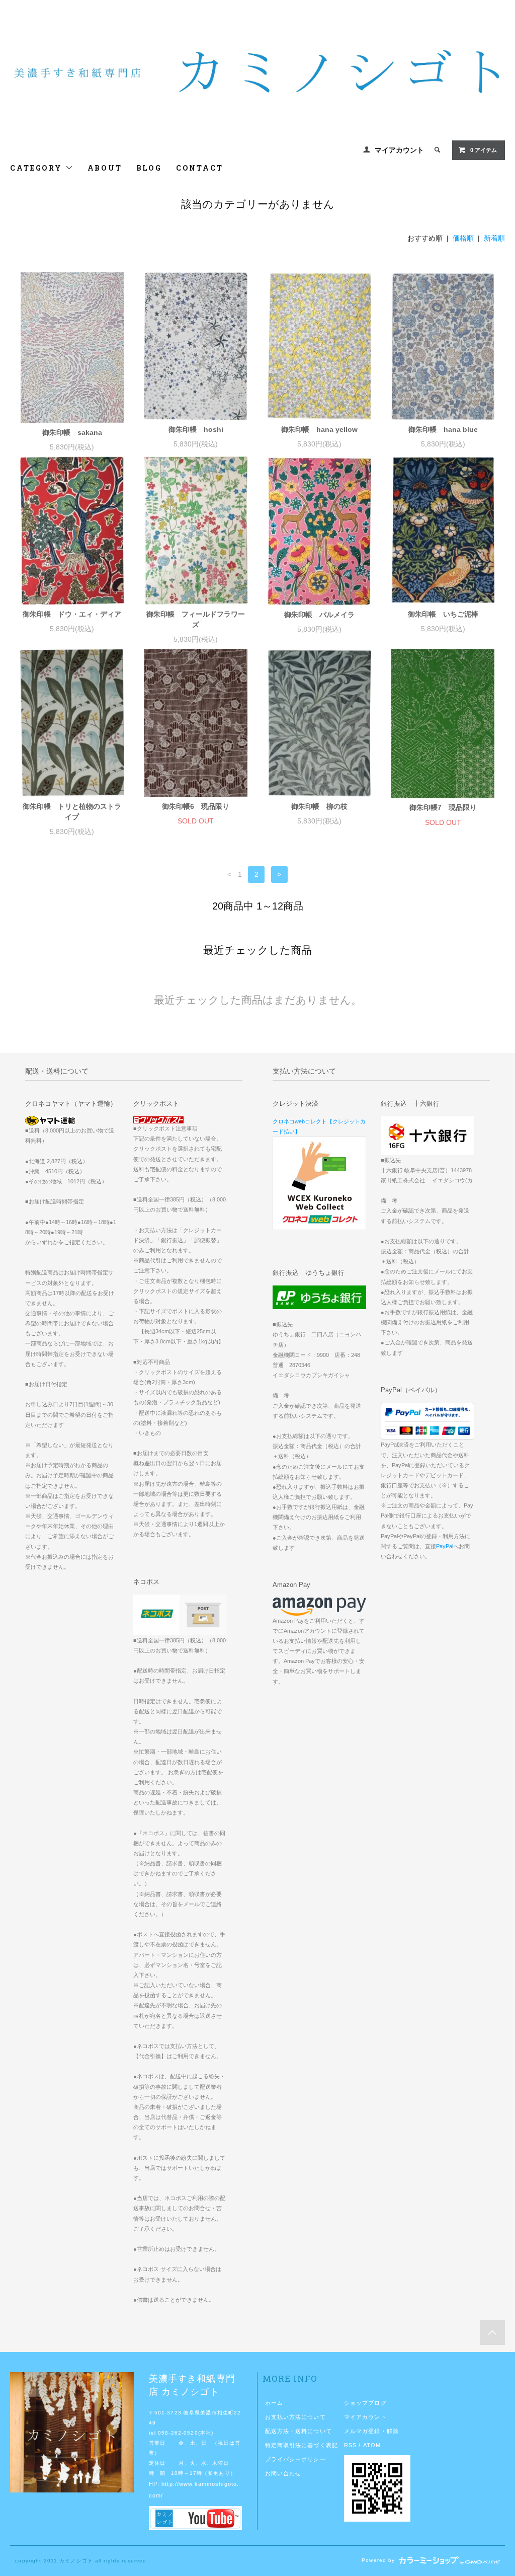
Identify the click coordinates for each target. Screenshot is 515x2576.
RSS (350, 2445)
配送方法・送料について (298, 2431)
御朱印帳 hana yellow (319, 429)
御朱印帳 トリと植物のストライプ (72, 812)
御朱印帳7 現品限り (443, 807)
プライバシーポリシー (295, 2459)
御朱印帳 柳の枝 (319, 806)
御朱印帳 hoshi (196, 429)
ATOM (372, 2445)
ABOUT (105, 168)
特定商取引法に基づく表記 (302, 2445)
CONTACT (200, 168)
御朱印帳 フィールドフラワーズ (196, 619)
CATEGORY (37, 168)
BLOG (149, 168)
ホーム (274, 2403)
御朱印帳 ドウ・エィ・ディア (72, 614)
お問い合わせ (283, 2473)
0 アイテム (484, 150)
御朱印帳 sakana (72, 432)
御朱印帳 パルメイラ (319, 615)
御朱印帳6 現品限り (196, 806)
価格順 (463, 238)
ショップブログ (365, 2403)
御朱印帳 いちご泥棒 (443, 614)
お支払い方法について (295, 2417)
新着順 (494, 238)
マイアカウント (399, 150)
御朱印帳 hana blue (443, 429)
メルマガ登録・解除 (371, 2431)
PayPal (445, 1546)
